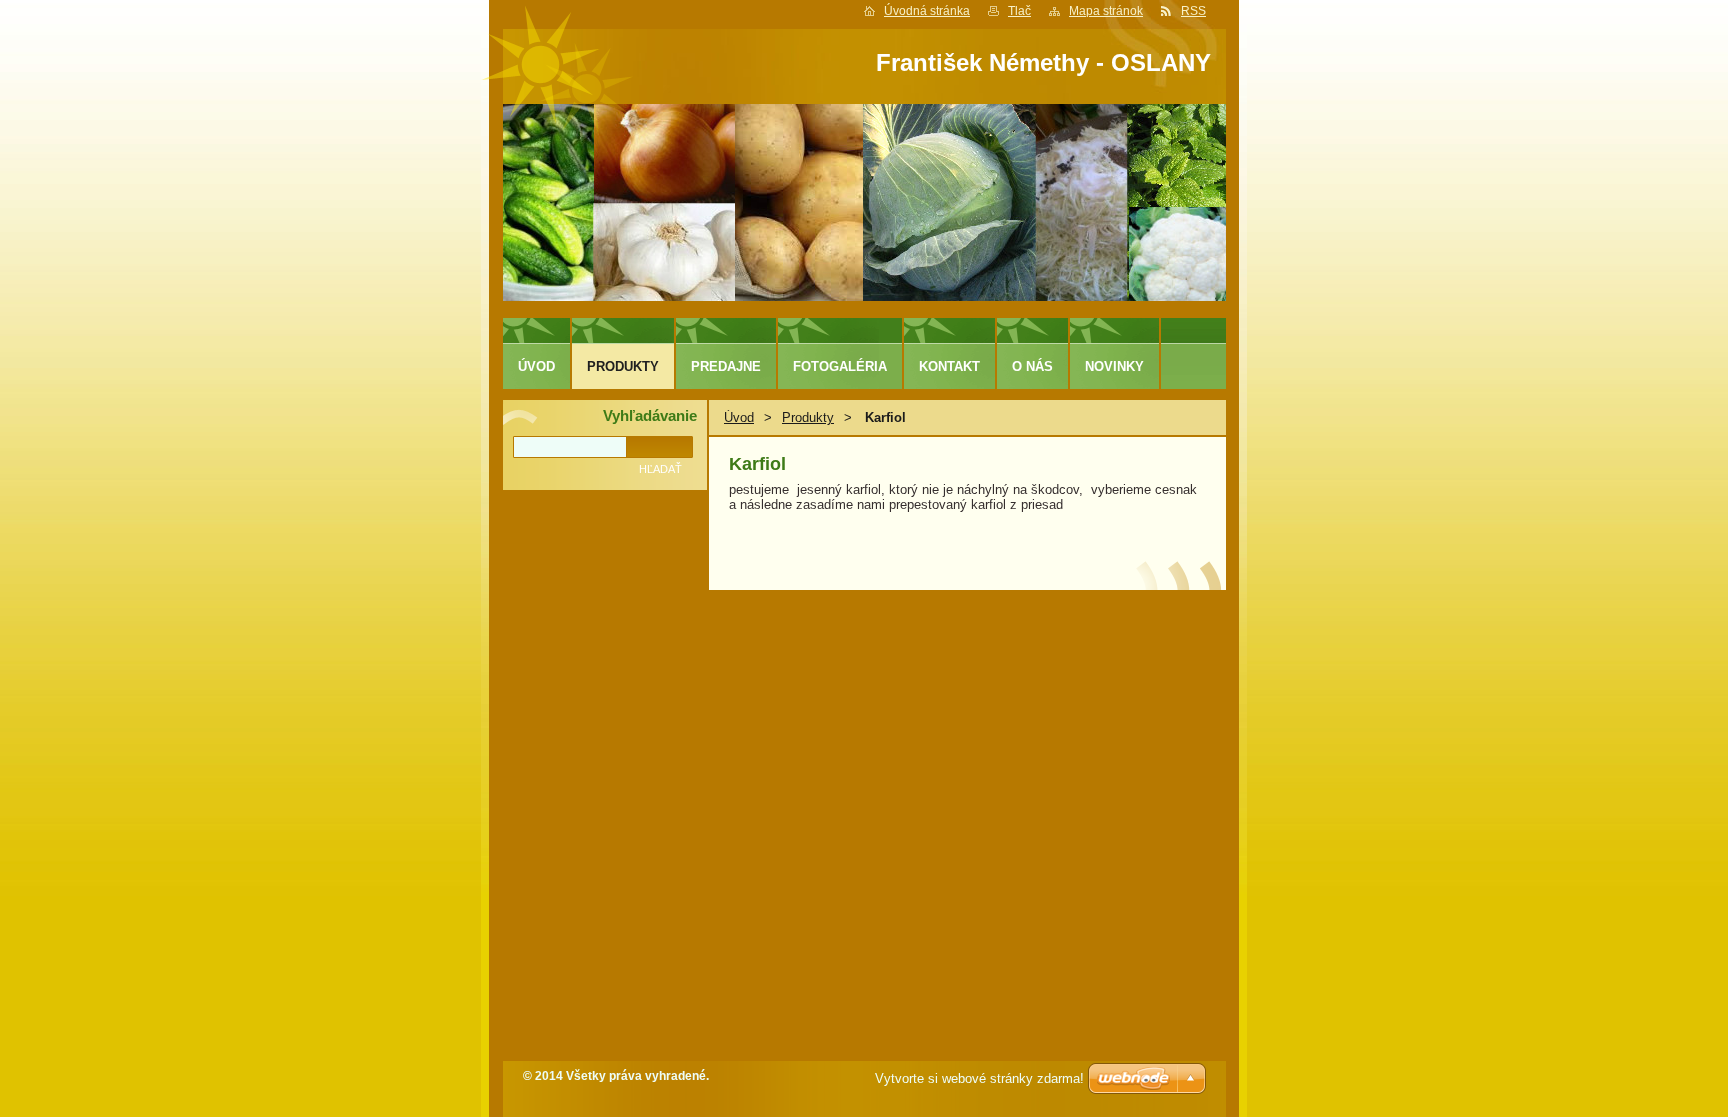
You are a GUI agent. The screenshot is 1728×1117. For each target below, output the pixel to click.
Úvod (739, 417)
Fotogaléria (840, 366)
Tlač (1019, 11)
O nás (1032, 366)
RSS (1193, 11)
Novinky (1114, 366)
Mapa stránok (1106, 11)
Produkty (808, 417)
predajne (726, 366)
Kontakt (949, 366)
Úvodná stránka (927, 11)
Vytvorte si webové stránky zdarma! (979, 1078)
